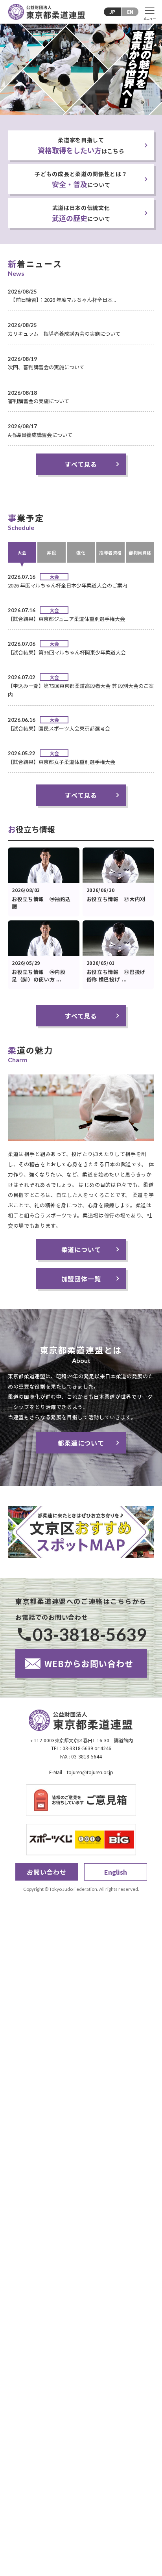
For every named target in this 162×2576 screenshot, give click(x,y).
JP (112, 12)
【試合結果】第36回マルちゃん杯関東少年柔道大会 (67, 652)
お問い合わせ (47, 1872)
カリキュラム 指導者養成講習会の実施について (64, 334)
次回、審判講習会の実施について (46, 367)
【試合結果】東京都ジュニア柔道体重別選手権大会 (66, 619)
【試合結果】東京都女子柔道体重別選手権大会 (62, 762)
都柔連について (81, 1443)
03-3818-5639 (90, 1634)
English (116, 1872)
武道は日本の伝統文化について (81, 213)
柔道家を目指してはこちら (81, 146)
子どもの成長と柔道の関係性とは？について (81, 179)
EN (130, 12)
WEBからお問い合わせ (89, 1663)
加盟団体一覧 (81, 1279)
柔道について (81, 1249)
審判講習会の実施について (39, 401)
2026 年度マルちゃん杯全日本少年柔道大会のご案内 (68, 585)
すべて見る (81, 464)
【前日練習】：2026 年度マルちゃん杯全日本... (62, 300)
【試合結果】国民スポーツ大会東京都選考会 (59, 728)
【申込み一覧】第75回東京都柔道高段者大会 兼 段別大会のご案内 (81, 690)
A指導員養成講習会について (40, 435)
